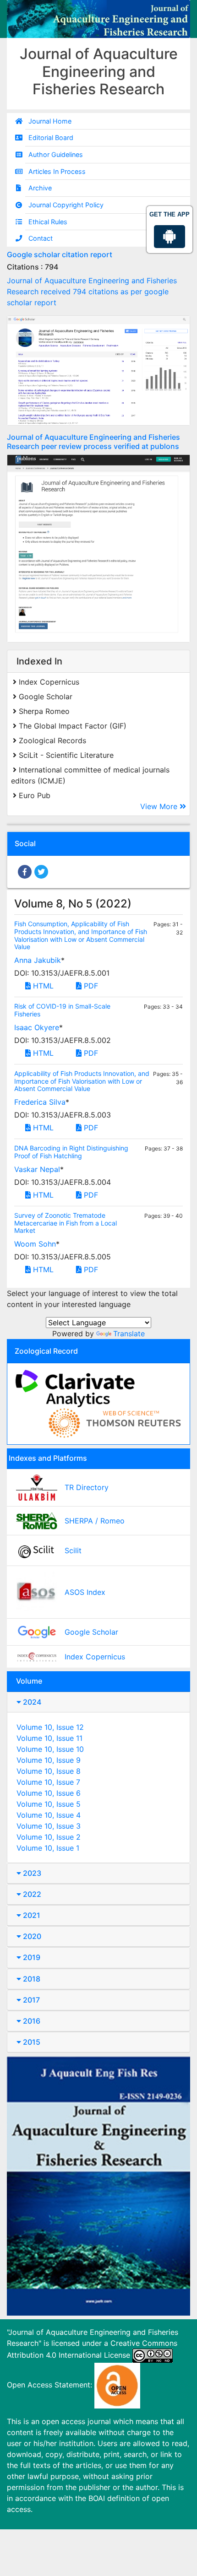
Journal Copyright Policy (66, 205)
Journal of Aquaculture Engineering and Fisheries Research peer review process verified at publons (93, 441)
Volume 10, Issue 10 (50, 1749)
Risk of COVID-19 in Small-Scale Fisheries (62, 1010)
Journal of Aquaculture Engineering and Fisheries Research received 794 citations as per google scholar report (92, 292)
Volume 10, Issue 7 (48, 1782)
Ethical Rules (48, 222)
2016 (31, 2021)
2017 (30, 2000)
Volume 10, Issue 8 (49, 1771)
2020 (31, 1936)
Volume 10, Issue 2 (49, 1837)
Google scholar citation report (60, 254)
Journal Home (50, 121)
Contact (41, 238)
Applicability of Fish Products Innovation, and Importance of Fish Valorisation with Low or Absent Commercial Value (82, 1081)
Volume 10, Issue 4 (49, 1815)
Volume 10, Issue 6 (49, 1793)
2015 (31, 2042)
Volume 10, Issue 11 (49, 1738)
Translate (129, 1334)
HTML (42, 986)
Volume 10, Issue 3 (49, 1826)
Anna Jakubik (38, 960)
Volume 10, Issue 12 (50, 1727)
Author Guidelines (56, 154)
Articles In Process (57, 171)
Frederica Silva (40, 1102)
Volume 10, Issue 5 (49, 1804)
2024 (31, 1702)
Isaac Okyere (37, 1027)
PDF (90, 986)
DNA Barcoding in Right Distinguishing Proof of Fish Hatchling (71, 1152)
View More (160, 806)
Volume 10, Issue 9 (49, 1760)
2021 (31, 1915)
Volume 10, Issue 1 (48, 1848)
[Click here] (98, 370)
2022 (31, 1894)
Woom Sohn (35, 1244)
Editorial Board (51, 138)
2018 (31, 1979)
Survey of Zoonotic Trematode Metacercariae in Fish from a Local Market (66, 1223)
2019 (31, 1957)
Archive (40, 188)
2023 (31, 1873)
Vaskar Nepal (37, 1169)
